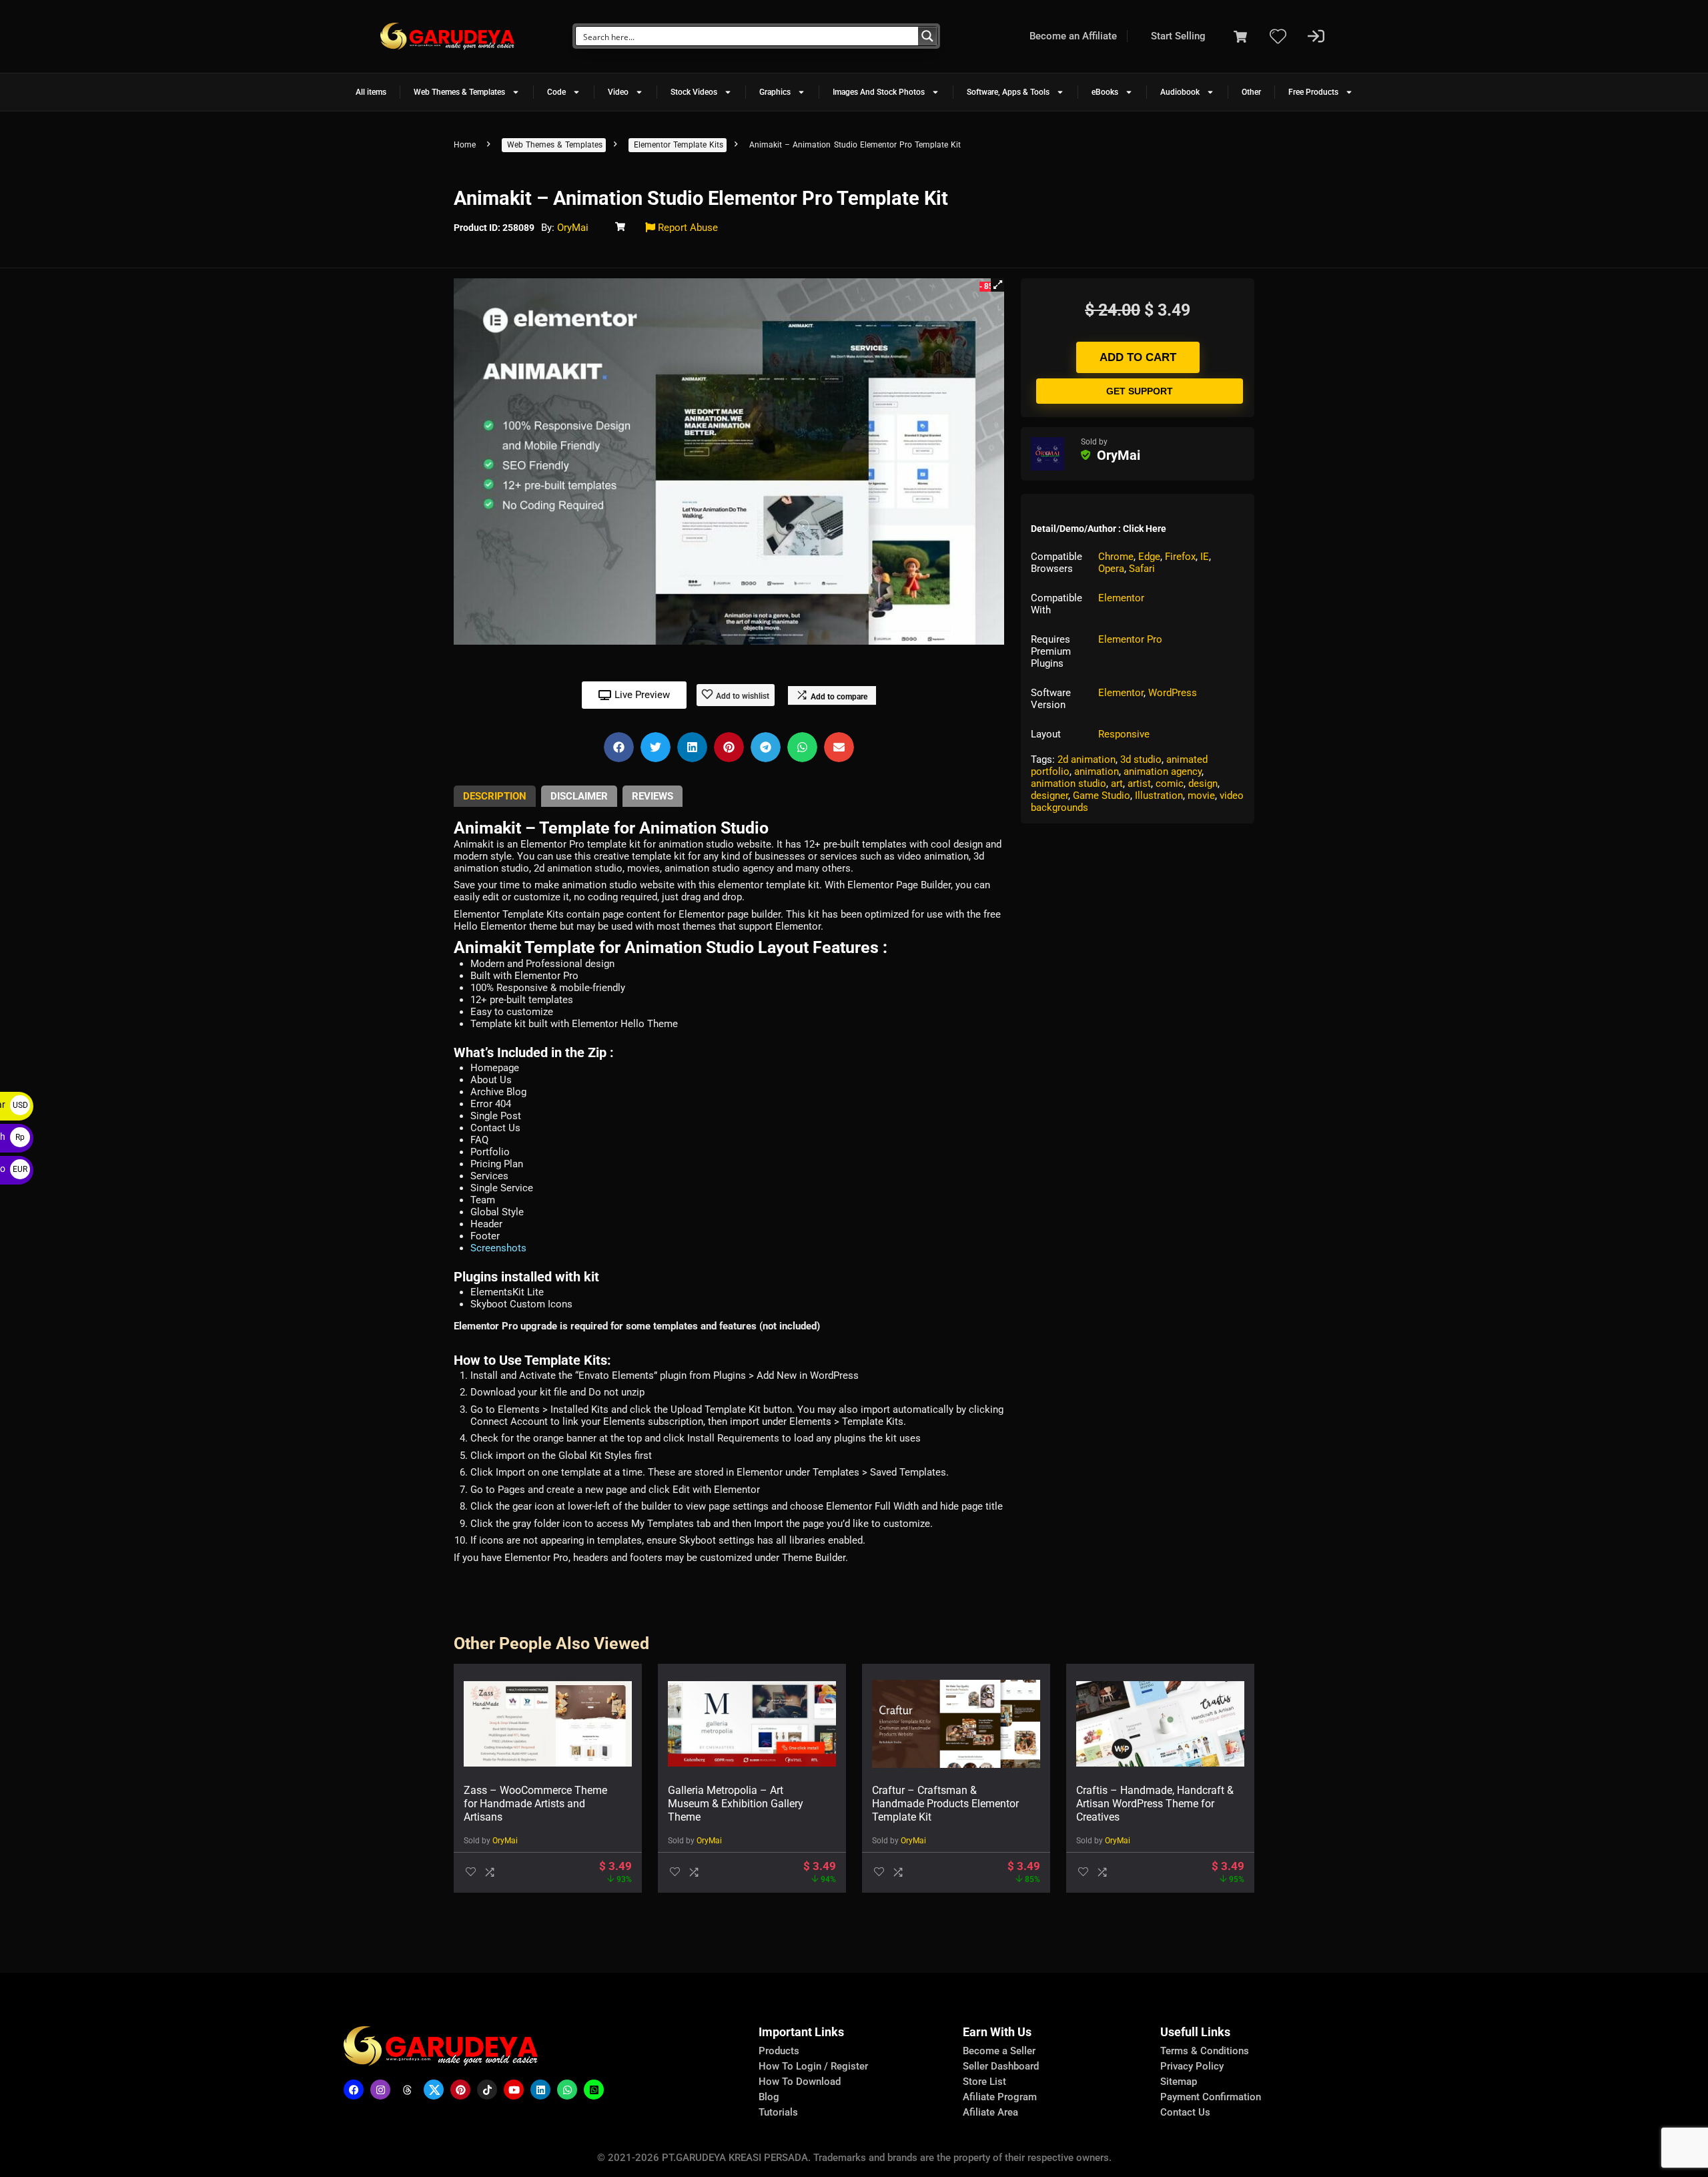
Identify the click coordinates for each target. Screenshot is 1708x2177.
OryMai (573, 228)
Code (556, 92)
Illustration (1159, 796)
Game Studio (1102, 796)
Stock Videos (694, 92)
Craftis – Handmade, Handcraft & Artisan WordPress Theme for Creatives (1155, 1804)
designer (1049, 796)
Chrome (1116, 557)
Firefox (1180, 557)
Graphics (775, 92)
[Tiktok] (487, 2090)
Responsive (1124, 734)
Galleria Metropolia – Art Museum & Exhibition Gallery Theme (736, 1804)
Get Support (1140, 391)
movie (1201, 796)
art (1117, 784)
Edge (1149, 557)
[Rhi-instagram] (380, 2090)
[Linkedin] (540, 2090)
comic (1170, 784)
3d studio (1141, 759)
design (1203, 784)
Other (1251, 92)
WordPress (1173, 693)
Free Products (1313, 92)
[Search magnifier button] (927, 36)
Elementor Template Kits (679, 145)
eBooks (1105, 92)
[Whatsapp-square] (594, 2090)
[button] (997, 285)
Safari (1142, 569)
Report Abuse (687, 228)
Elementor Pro (1130, 639)
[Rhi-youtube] (514, 2090)
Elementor (1121, 598)
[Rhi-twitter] (434, 2090)
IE (1205, 557)
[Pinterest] (460, 2090)
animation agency (1163, 771)
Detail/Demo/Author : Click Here (1099, 529)
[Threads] (407, 2090)
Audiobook (1180, 92)
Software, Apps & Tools (1008, 92)
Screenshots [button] (498, 1248)
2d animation (1087, 759)
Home (465, 145)
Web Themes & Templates (459, 92)
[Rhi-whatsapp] (567, 2090)
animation (1097, 771)
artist (1139, 784)
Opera (1111, 569)
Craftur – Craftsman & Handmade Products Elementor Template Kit (945, 1804)
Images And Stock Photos (879, 92)
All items (371, 92)
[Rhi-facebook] (354, 2090)
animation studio (1069, 784)
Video (618, 92)
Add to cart (1138, 357)
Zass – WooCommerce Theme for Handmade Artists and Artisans (535, 1804)
